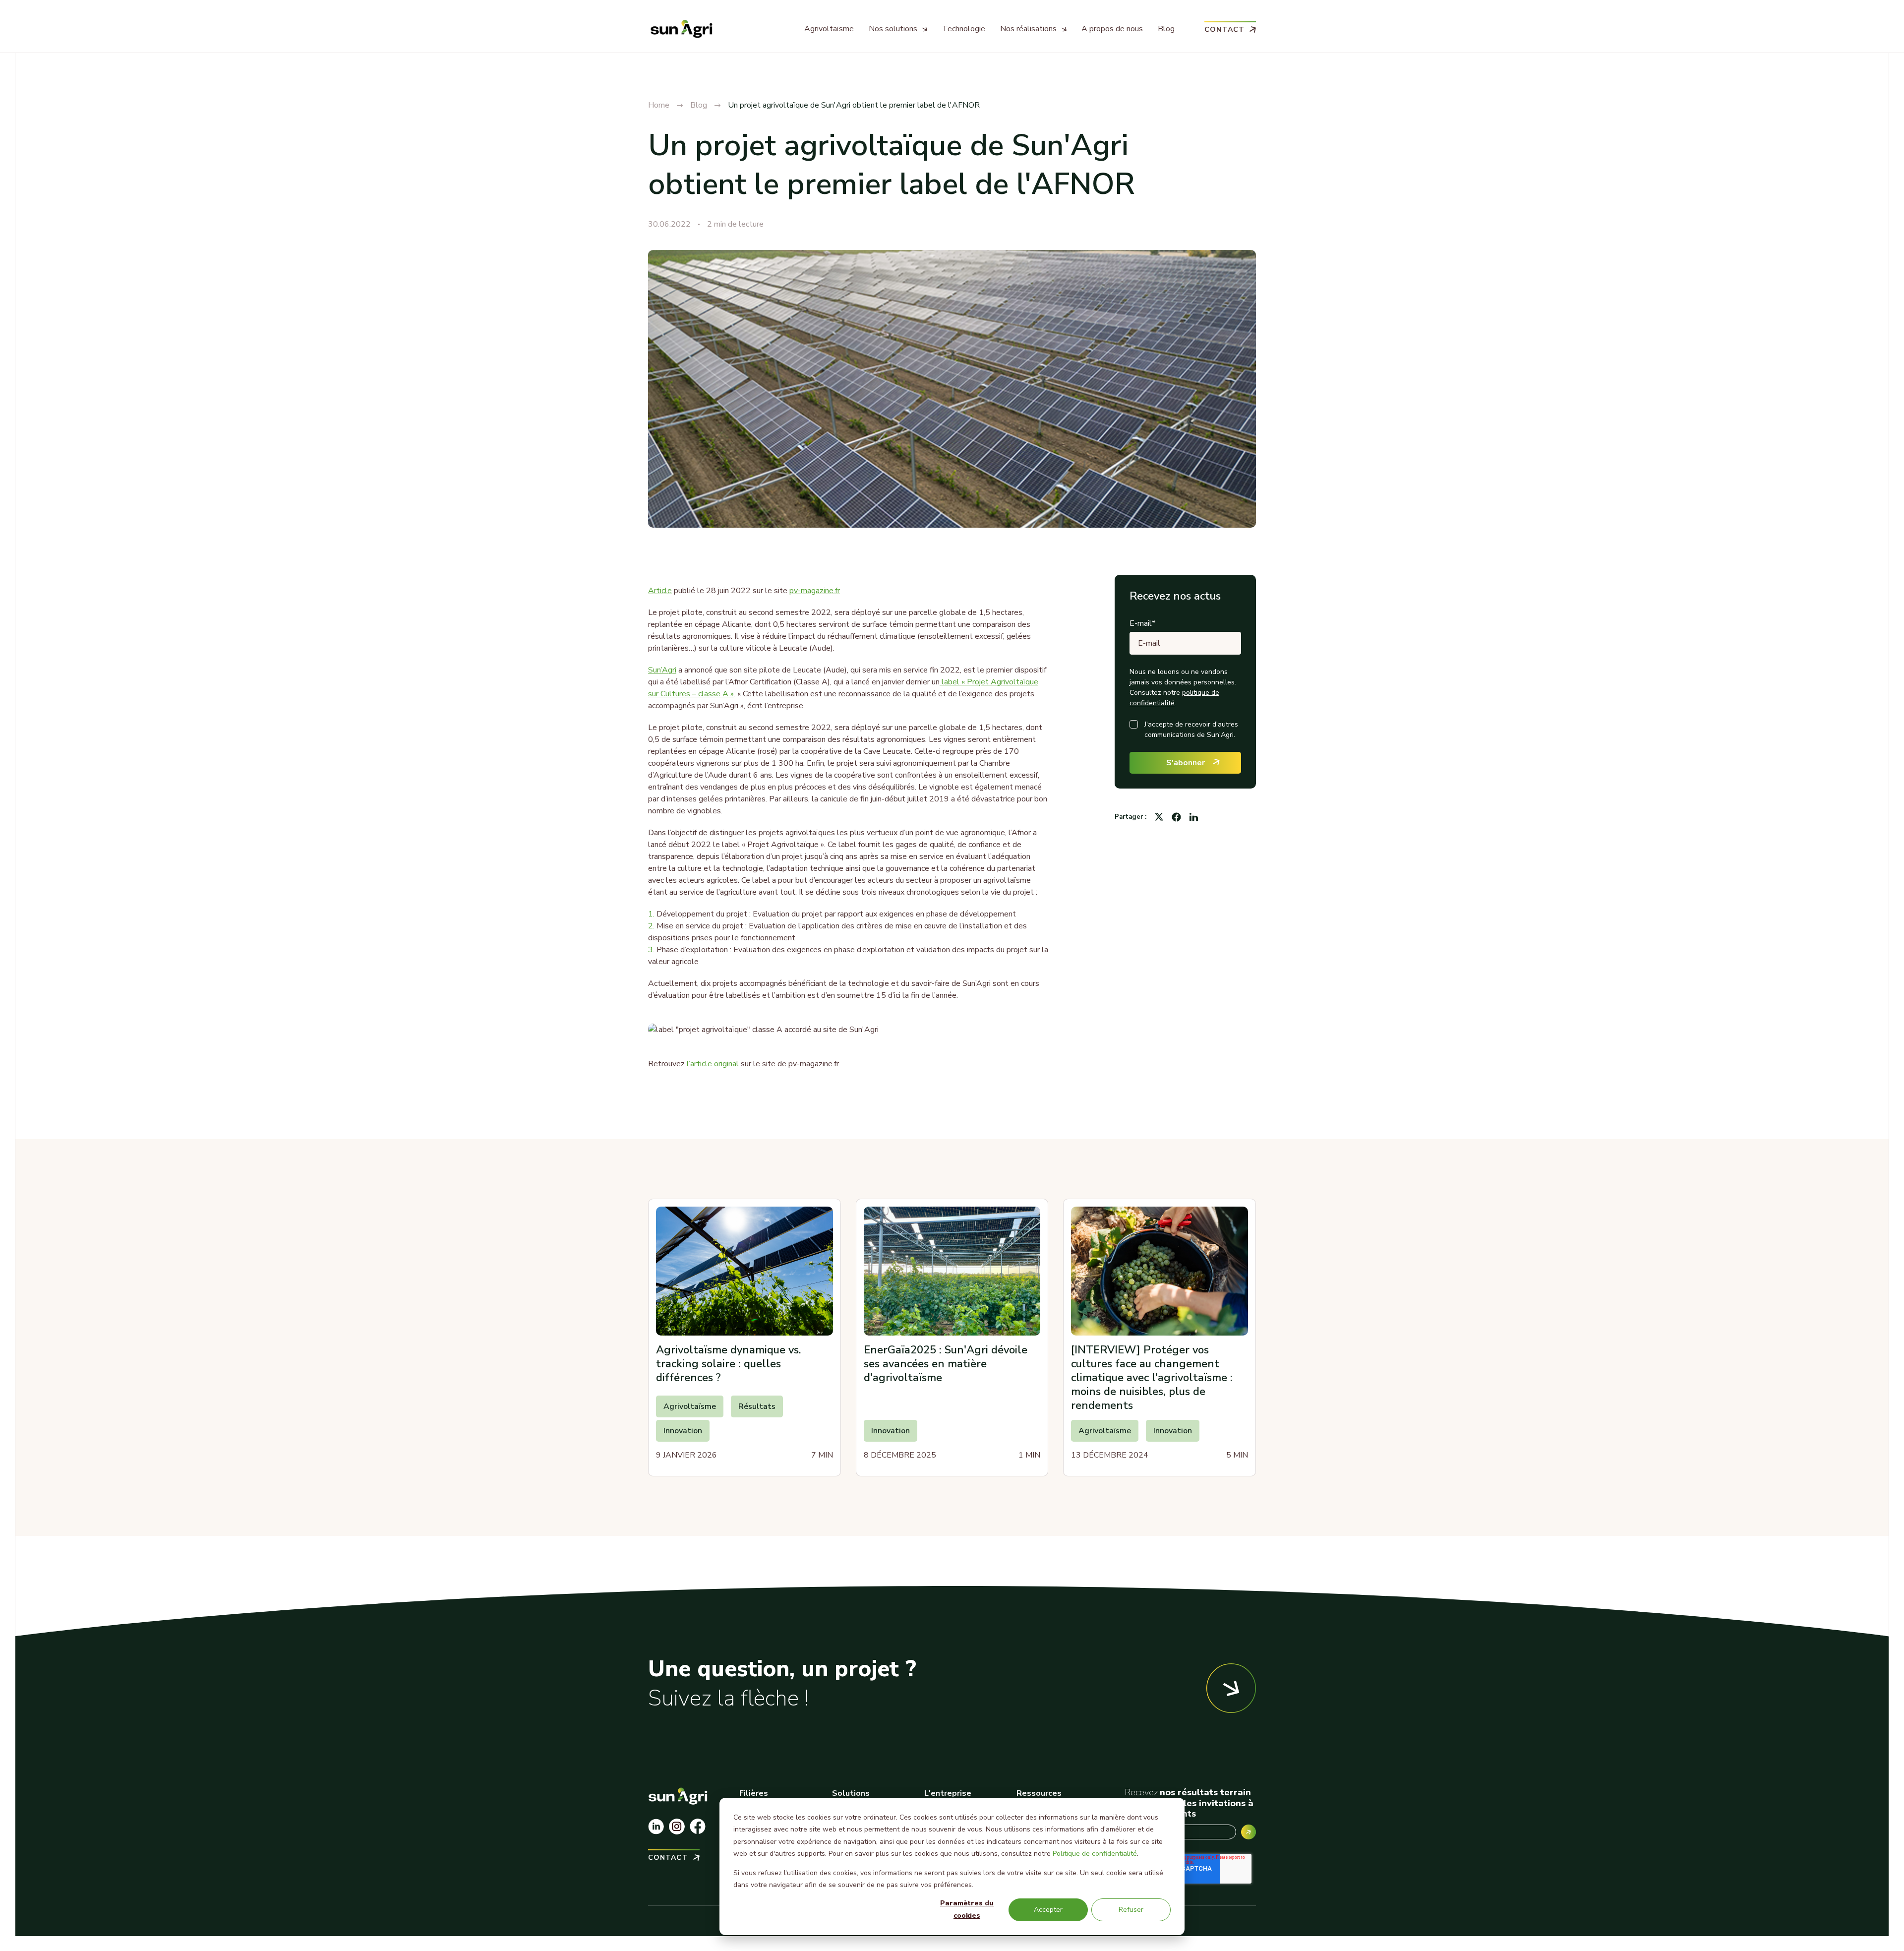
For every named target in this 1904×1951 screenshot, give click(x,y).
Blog (1166, 29)
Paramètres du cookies (967, 1909)
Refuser (1131, 1910)
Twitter (1159, 817)
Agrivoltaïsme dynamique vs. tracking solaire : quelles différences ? (729, 1364)
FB (1176, 817)
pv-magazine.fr (815, 591)
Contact (1224, 29)
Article (660, 591)
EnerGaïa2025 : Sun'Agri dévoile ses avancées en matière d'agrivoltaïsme (946, 1364)
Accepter (1048, 1910)
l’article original (713, 1064)
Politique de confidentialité (1095, 1854)
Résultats (757, 1406)
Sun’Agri (662, 670)
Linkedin (1193, 817)
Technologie (964, 29)
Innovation (683, 1431)
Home (659, 105)
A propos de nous (1112, 29)
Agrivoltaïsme (829, 29)
